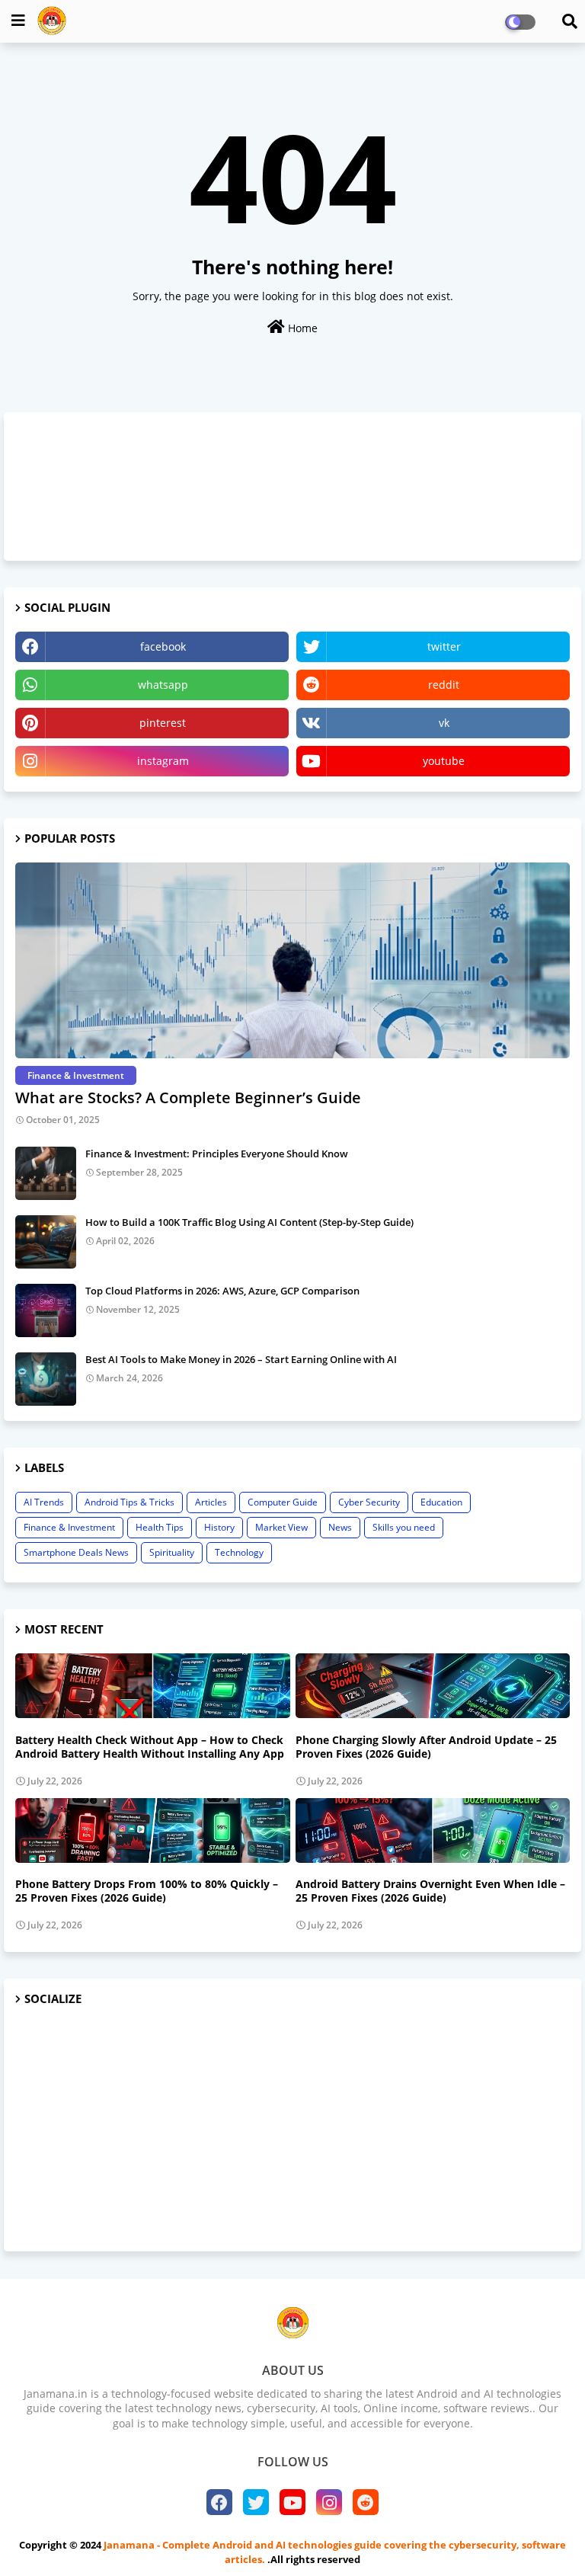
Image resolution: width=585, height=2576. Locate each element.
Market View (281, 1527)
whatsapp (163, 685)
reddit (444, 685)
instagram (163, 761)
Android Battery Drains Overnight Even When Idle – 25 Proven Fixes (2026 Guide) (430, 1891)
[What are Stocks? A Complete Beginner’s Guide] (292, 960)
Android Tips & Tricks (129, 1502)
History (219, 1527)
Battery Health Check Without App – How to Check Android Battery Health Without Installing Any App (150, 1747)
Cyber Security (369, 1502)
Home (301, 328)
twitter (444, 646)
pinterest (163, 723)
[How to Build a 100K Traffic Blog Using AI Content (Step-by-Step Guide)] (46, 1242)
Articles (211, 1502)
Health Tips (160, 1527)
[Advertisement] (292, 2130)
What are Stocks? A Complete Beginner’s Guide (188, 1098)
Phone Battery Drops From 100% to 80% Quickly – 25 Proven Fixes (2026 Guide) (147, 1891)
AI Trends (44, 1502)
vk (444, 723)
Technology (239, 1552)
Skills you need (404, 1527)
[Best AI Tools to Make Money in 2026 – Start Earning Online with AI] (46, 1379)
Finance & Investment (69, 1527)
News (340, 1527)
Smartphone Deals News (76, 1552)
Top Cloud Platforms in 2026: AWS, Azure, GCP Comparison (222, 1291)
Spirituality (172, 1552)
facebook (163, 646)
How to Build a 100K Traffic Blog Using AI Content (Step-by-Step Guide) (249, 1222)
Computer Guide (283, 1502)
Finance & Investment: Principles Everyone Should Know (217, 1154)
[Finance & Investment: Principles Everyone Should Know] (46, 1173)
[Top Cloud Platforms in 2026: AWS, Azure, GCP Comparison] (46, 1310)
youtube (444, 761)
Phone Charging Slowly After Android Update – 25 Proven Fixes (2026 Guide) (426, 1747)
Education (441, 1502)
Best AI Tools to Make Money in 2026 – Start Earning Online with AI (241, 1359)
